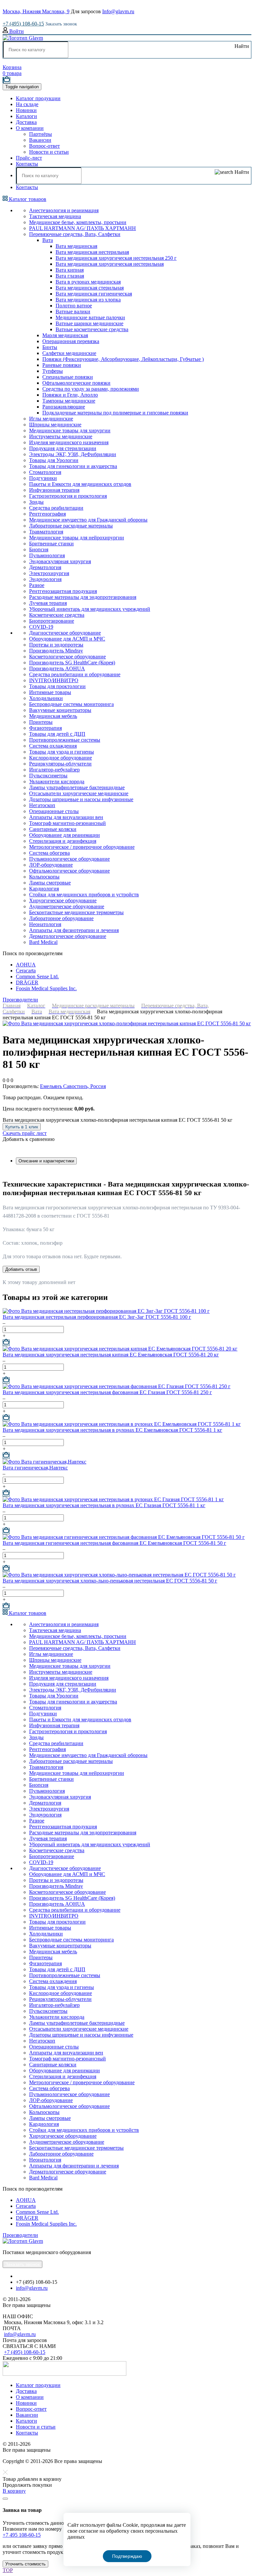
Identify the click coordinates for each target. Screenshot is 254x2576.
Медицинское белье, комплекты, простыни (78, 222)
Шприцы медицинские (55, 425)
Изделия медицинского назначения (69, 442)
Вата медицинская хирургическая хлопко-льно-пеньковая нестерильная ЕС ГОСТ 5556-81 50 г (110, 1581)
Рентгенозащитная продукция (63, 591)
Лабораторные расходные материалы (71, 526)
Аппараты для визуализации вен (66, 817)
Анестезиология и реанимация (64, 210)
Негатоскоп (42, 805)
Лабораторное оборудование (61, 918)
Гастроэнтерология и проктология (68, 496)
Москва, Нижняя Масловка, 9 (36, 11)
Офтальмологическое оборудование (69, 871)
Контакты (27, 164)
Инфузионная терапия (54, 490)
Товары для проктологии (57, 686)
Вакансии (40, 140)
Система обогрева (49, 853)
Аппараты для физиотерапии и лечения (74, 930)
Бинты (50, 347)
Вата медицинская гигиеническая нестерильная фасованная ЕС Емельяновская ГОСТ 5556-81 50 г (114, 1543)
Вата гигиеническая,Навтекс (35, 1468)
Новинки (26, 110)
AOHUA (26, 965)
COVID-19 (41, 627)
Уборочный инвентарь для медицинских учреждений (90, 609)
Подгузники (43, 478)
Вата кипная (70, 270)
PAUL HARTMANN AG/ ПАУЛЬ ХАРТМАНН (83, 228)
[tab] (46, 1161)
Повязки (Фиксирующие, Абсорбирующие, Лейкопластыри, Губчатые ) (123, 359)
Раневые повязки (62, 365)
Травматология (46, 532)
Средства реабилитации (56, 508)
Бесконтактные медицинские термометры (76, 912)
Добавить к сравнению (29, 1139)
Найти (241, 46)
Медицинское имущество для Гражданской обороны (88, 520)
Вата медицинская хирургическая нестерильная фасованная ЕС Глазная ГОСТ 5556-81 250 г (107, 1392)
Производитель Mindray (56, 651)
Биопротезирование (52, 621)
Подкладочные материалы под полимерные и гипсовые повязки (115, 413)
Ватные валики (73, 312)
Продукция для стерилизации (63, 448)
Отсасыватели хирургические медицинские (79, 793)
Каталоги (26, 116)
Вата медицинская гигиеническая (94, 294)
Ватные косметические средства (92, 329)
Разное (37, 585)
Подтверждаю (127, 2556)
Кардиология (44, 889)
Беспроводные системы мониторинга (71, 704)
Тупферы (53, 371)
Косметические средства (57, 615)
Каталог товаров (27, 199)
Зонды (36, 502)
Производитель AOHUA (57, 668)
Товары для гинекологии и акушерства (73, 466)
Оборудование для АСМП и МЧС (67, 639)
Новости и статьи (49, 152)
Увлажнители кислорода (57, 781)
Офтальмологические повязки (76, 383)
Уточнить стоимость (25, 2564)
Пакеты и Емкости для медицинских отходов (80, 484)
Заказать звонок (61, 24)
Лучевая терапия (48, 603)
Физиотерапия (45, 728)
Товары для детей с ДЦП (57, 734)
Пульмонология (47, 555)
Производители (20, 1000)
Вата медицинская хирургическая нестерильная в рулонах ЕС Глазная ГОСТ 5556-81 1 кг (104, 1505)
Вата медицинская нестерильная (92, 252)
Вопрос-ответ (44, 146)
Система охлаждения (53, 746)
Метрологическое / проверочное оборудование (82, 847)
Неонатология (45, 924)
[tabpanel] (127, 1213)
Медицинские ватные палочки (90, 317)
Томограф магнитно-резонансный (67, 823)
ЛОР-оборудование (51, 865)
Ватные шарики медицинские (89, 323)
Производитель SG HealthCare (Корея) (72, 663)
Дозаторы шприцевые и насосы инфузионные (81, 799)
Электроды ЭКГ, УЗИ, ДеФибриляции (73, 454)
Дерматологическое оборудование (68, 936)
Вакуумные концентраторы (60, 710)
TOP (8, 2570)
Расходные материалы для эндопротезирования (83, 597)
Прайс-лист (29, 158)
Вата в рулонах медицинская (88, 282)
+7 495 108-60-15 (22, 2535)
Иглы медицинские (51, 419)
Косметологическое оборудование (67, 657)
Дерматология (45, 567)
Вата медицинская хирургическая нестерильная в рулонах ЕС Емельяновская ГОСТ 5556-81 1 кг (112, 1430)
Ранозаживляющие (64, 407)
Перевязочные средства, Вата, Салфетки (75, 234)
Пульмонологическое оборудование (69, 859)
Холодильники (46, 698)
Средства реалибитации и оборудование (75, 674)
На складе (27, 104)
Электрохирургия (49, 573)
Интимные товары (50, 692)
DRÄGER (27, 982)
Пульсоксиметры (48, 776)
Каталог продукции (38, 98)
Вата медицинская (76, 246)
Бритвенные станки (51, 544)
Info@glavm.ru (118, 11)
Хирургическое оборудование (63, 900)
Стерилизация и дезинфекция (63, 841)
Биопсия (39, 549)
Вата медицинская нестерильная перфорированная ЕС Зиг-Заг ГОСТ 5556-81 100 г (97, 1317)
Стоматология (45, 472)
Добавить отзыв (21, 1269)
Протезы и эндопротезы (56, 645)
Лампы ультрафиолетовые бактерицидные (77, 787)
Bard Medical (43, 942)
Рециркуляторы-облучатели (60, 764)
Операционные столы (54, 811)
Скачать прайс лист (25, 1133)
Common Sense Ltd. (37, 976)
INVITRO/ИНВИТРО (54, 680)
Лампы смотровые (50, 883)
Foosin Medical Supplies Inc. (46, 988)
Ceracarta (26, 971)
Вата (48, 240)
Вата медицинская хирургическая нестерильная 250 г (116, 258)
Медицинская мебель (53, 716)
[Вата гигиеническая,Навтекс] (44, 1462)
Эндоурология (45, 579)
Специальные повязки (68, 377)
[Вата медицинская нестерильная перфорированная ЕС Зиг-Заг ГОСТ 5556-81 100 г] (106, 1311)
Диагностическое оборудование (65, 633)
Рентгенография (47, 514)
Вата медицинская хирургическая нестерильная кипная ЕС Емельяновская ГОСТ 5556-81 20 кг (111, 1355)
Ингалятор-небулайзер (54, 770)
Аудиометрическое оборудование (67, 906)
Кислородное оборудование (61, 758)
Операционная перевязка (71, 341)
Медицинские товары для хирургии (70, 430)
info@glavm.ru (32, 2288)
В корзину (14, 2491)
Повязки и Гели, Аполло (70, 395)
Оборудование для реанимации (64, 835)
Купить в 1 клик (22, 1127)
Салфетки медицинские (69, 353)
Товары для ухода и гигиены (62, 752)
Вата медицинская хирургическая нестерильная (110, 264)
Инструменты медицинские (61, 436)
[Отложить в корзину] (6, 1343)
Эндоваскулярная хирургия (60, 561)
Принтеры (41, 722)
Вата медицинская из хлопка (88, 300)
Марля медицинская (65, 335)
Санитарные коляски (53, 829)
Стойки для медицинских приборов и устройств (84, 895)
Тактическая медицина (55, 216)
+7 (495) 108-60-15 (23, 24)
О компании (30, 128)
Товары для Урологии (54, 460)
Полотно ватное (74, 306)
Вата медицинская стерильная (90, 288)
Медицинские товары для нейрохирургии (77, 538)
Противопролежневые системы (65, 740)
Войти (16, 31)
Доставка (26, 122)
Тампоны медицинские (69, 401)
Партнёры (41, 134)
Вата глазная (70, 276)
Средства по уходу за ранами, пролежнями (91, 389)
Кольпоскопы (44, 877)
